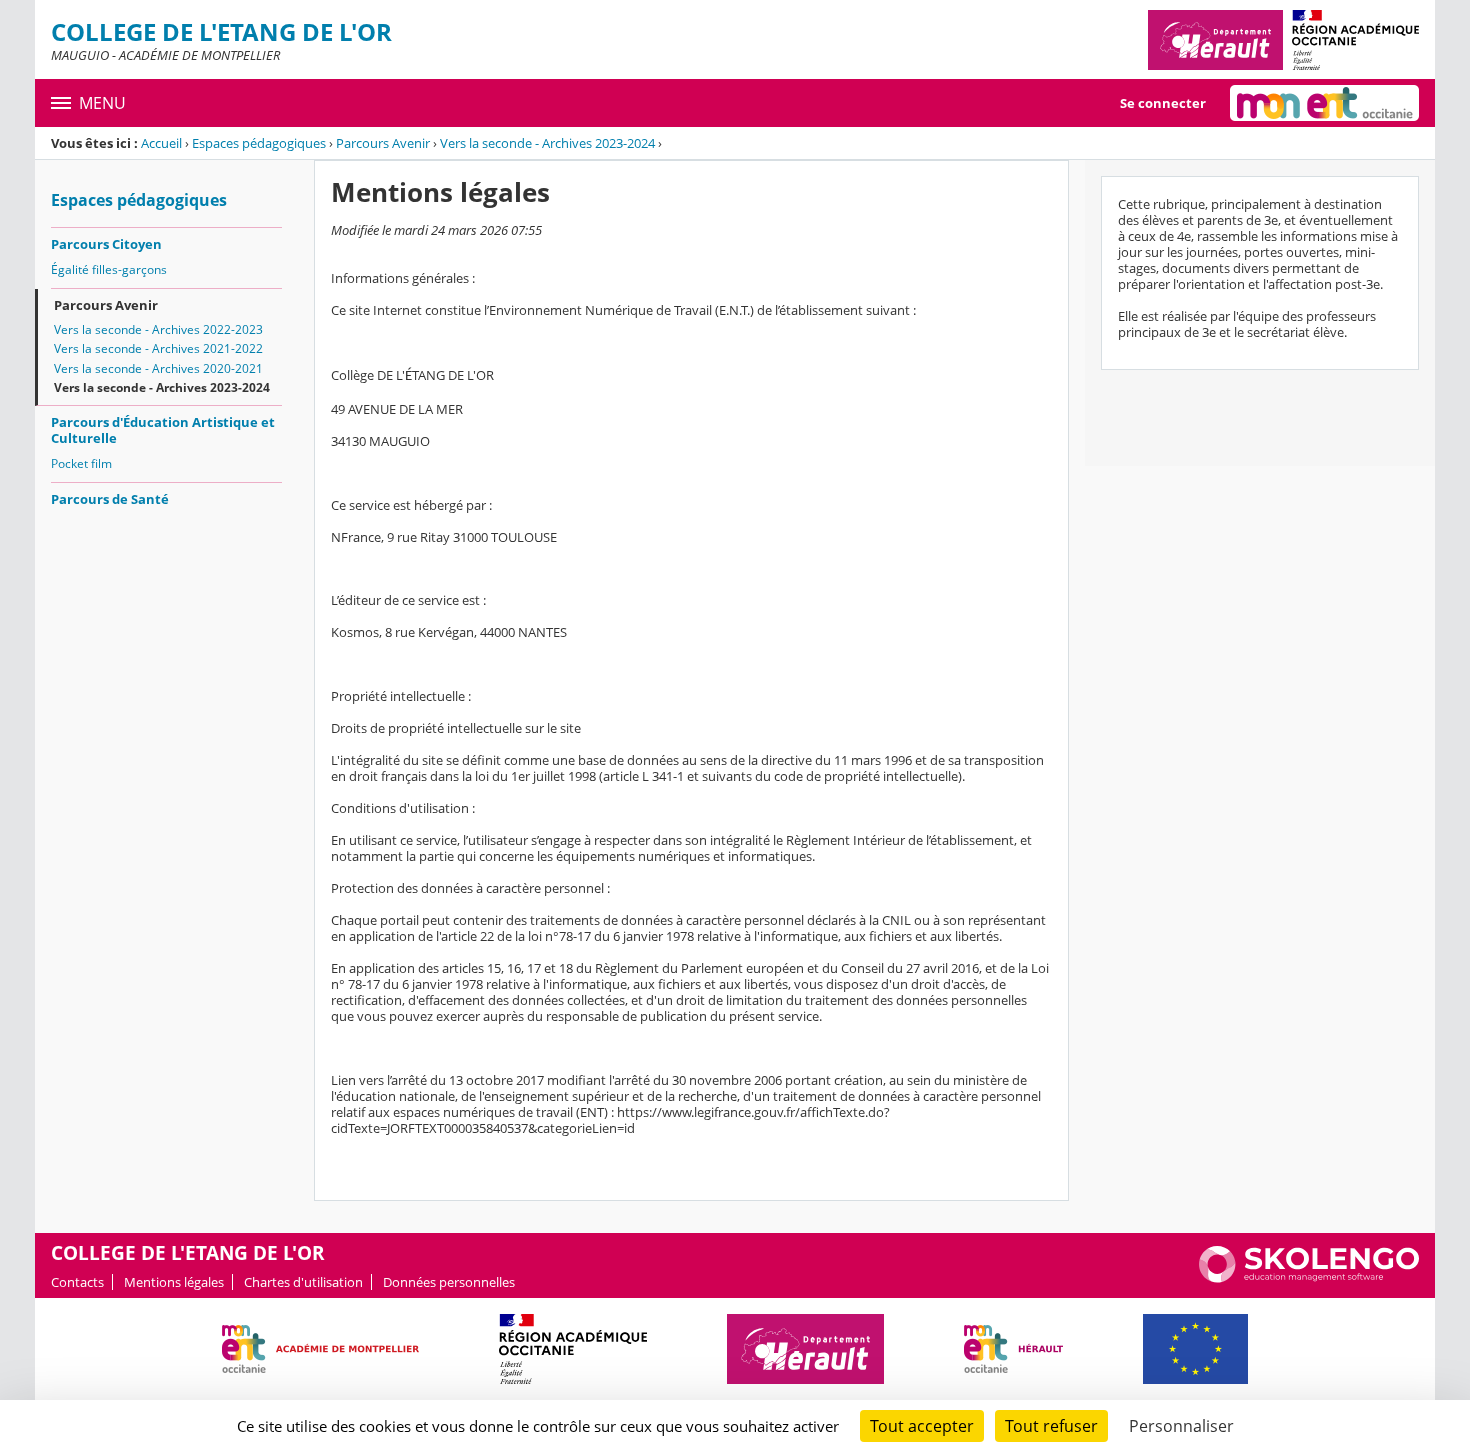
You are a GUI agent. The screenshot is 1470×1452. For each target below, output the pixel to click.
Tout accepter (922, 1426)
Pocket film (81, 463)
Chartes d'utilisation (303, 1282)
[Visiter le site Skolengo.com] (1309, 1278)
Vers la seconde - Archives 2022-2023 (158, 329)
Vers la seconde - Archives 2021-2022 (158, 348)
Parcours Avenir (383, 143)
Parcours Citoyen (106, 244)
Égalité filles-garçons (109, 269)
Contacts (77, 1282)
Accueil (161, 143)
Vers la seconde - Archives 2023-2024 (547, 143)
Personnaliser (1181, 1426)
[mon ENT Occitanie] (1324, 103)
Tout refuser (1051, 1426)
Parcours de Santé (110, 499)
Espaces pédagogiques (259, 143)
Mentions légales (174, 1282)
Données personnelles (449, 1282)
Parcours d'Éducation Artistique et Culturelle (163, 430)
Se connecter (1163, 103)
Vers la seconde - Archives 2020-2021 (158, 368)
